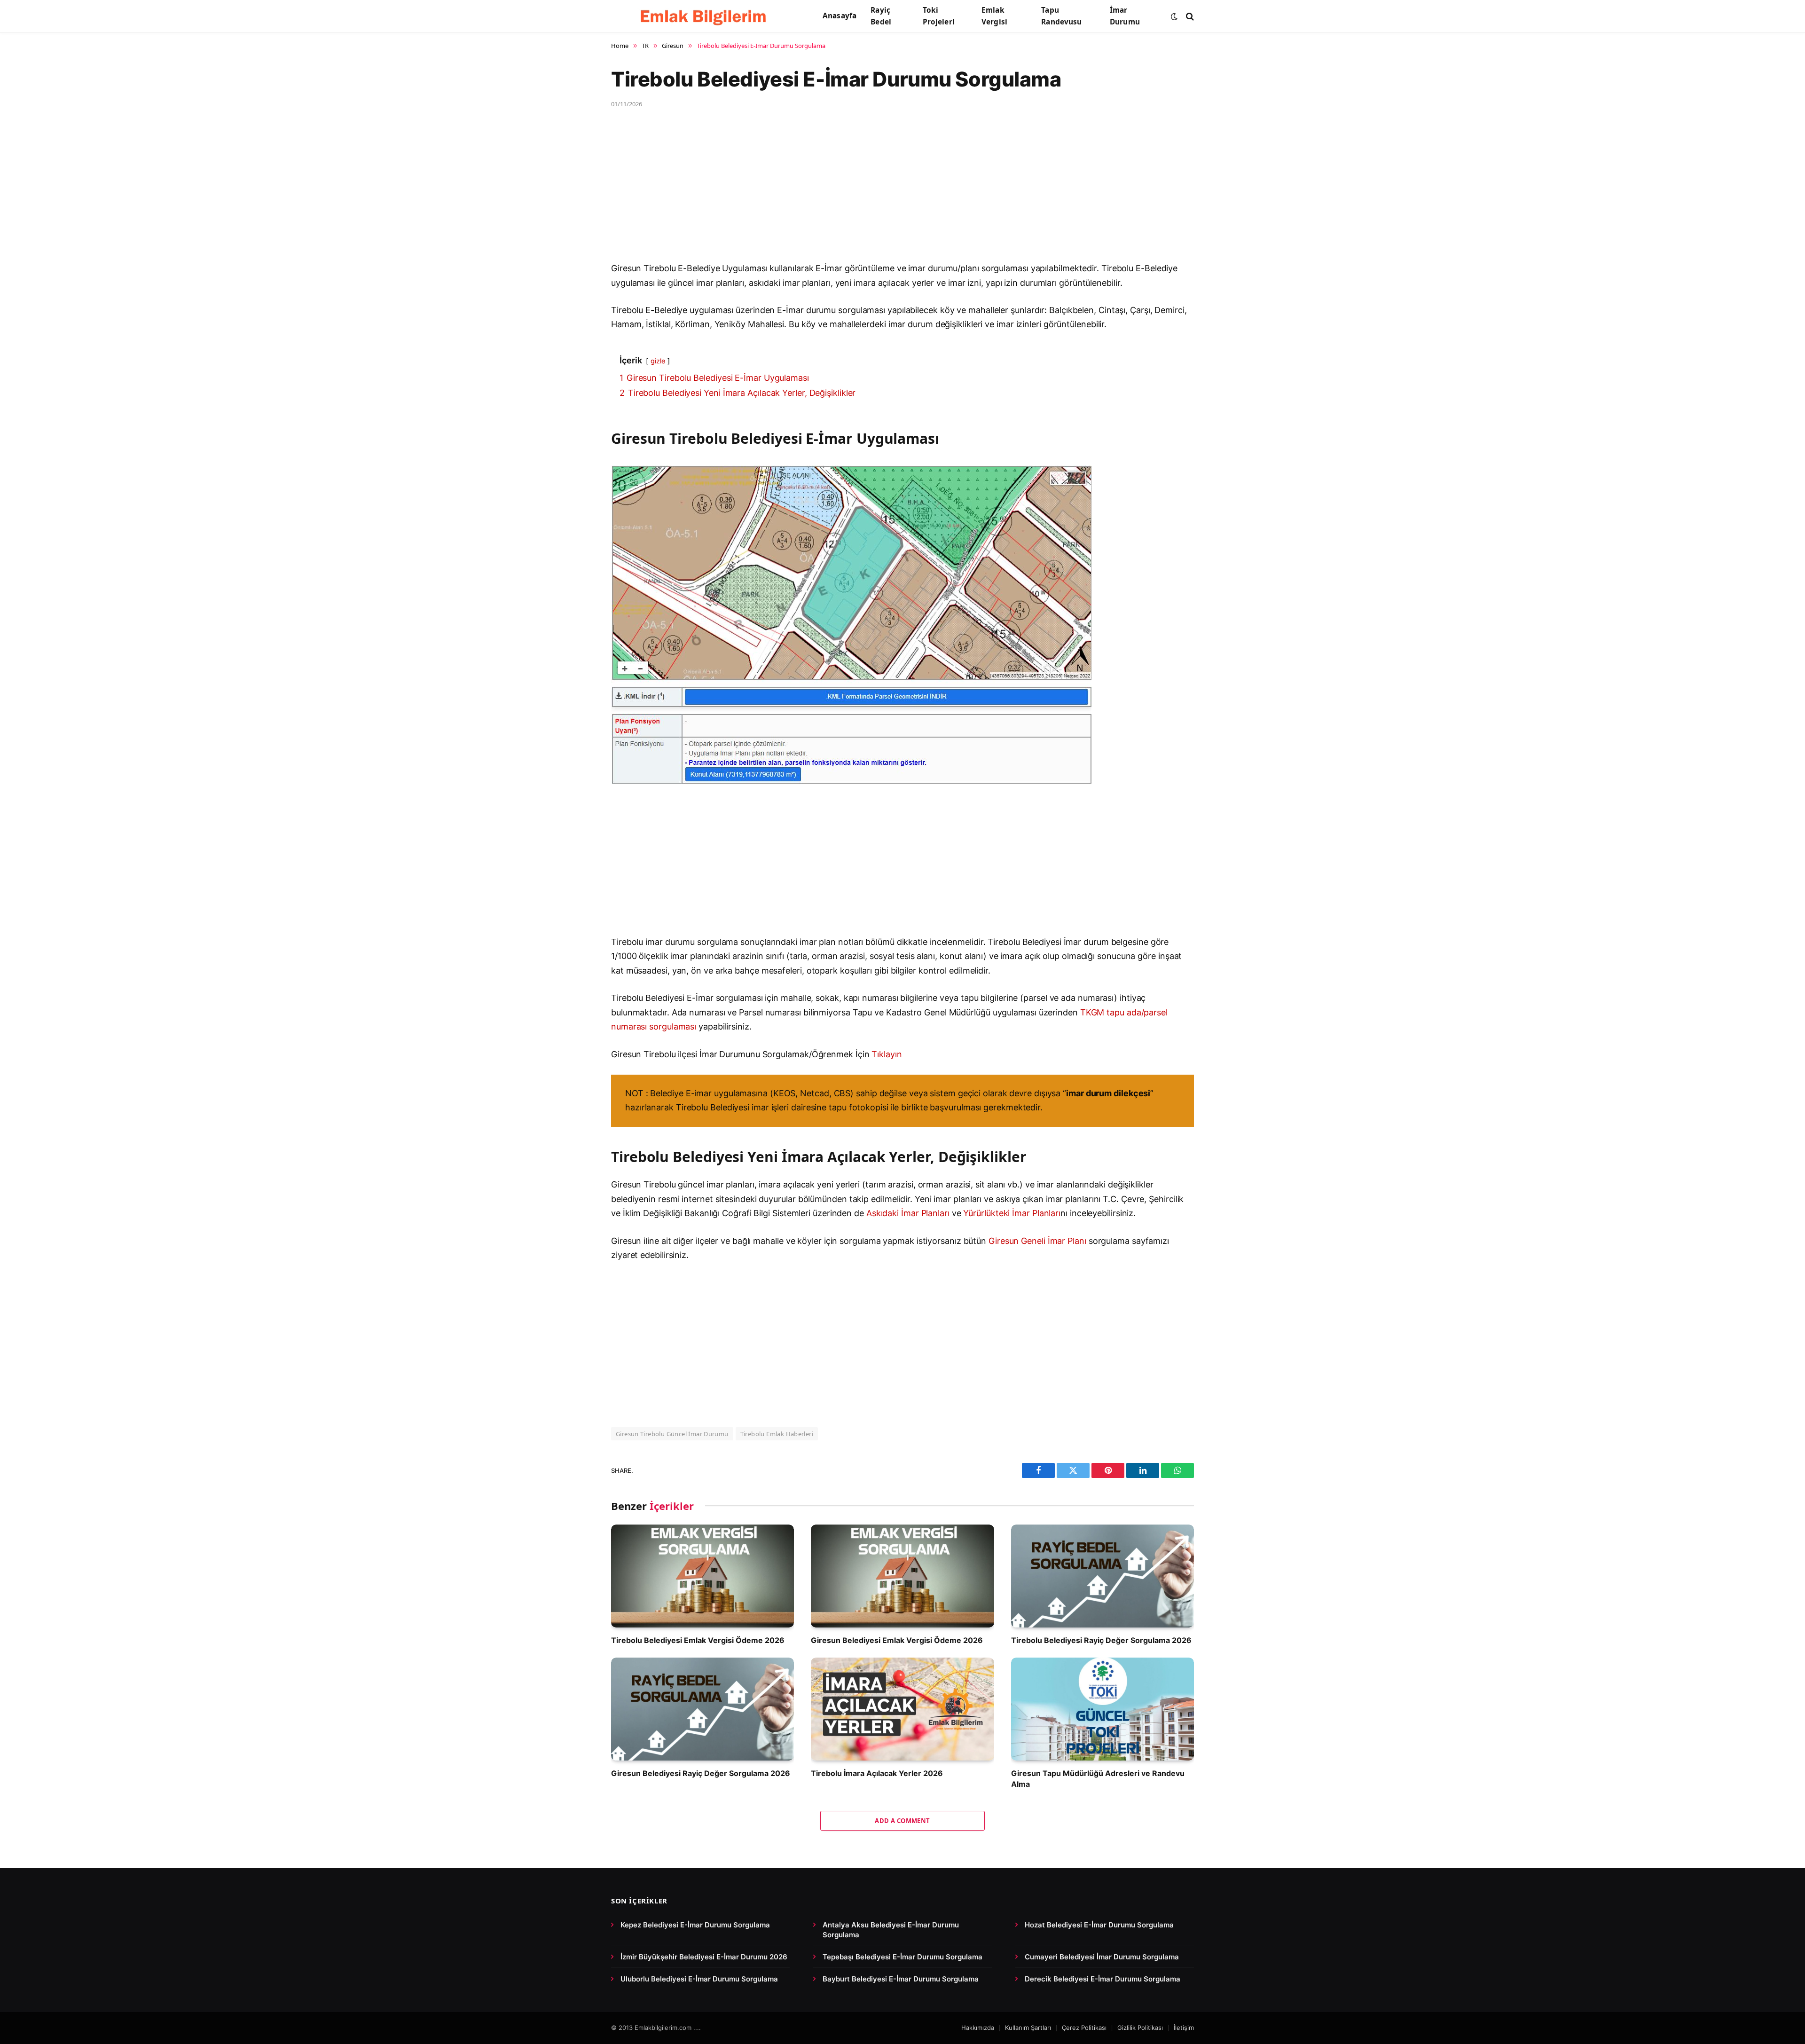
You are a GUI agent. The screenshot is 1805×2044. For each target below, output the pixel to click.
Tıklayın (887, 1054)
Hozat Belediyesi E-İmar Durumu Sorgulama (1099, 1925)
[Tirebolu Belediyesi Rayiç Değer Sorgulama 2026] (1103, 1576)
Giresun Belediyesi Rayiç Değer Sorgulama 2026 (701, 1773)
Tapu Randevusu (1061, 16)
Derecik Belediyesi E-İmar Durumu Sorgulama (1103, 1979)
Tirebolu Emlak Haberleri (777, 1434)
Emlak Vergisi (994, 16)
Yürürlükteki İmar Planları (1012, 1213)
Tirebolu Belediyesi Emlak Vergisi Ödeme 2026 (698, 1640)
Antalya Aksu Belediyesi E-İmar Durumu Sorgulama (891, 1930)
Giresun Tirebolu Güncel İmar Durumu (672, 1434)
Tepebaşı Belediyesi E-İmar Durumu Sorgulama (902, 1957)
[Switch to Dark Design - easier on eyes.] (1174, 16)
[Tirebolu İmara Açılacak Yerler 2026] (902, 1709)
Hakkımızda (978, 2028)
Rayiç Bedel (881, 16)
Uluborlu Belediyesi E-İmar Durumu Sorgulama (699, 1979)
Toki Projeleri (939, 16)
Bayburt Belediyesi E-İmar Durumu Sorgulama (901, 1979)
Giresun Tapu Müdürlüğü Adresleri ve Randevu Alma (1098, 1778)
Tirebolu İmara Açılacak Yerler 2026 (877, 1773)
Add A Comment (902, 1821)
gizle (658, 361)
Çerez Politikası (1084, 2028)
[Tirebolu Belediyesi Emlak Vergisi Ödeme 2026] (702, 1576)
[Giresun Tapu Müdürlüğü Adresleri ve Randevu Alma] (1103, 1709)
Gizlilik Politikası (1140, 2028)
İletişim (1184, 2028)
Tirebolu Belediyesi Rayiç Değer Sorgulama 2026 (1101, 1640)
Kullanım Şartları (1028, 2028)
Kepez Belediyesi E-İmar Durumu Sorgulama (695, 1925)
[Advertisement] (893, 192)
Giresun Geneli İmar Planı (1037, 1241)
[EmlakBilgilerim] (705, 16)
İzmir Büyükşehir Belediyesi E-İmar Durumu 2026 (704, 1957)
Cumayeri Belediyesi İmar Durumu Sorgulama (1102, 1957)
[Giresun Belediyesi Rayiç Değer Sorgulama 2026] (702, 1709)
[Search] (1189, 16)
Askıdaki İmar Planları (908, 1213)
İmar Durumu (1125, 16)
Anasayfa (840, 16)
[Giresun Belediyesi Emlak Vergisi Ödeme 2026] (902, 1576)
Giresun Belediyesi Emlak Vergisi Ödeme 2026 (897, 1640)
